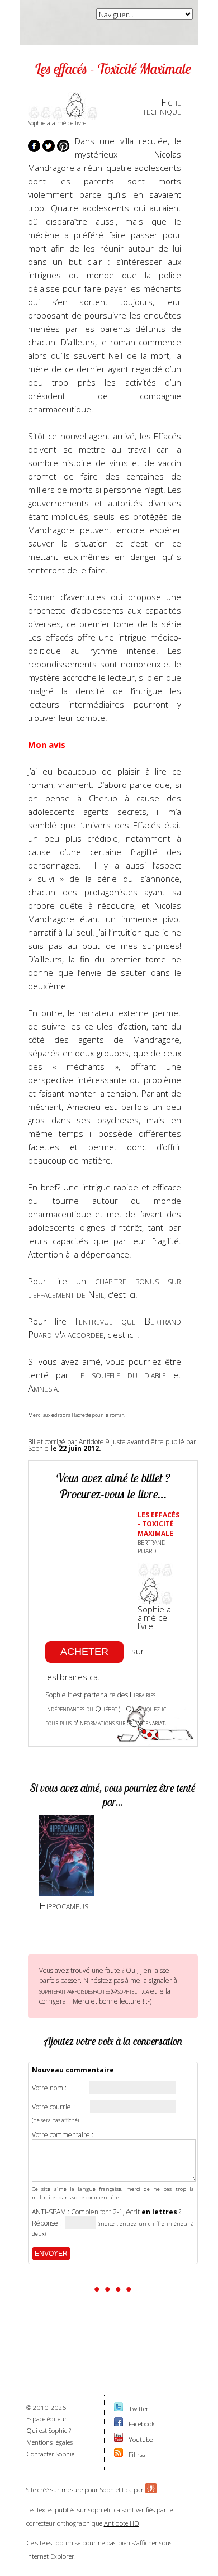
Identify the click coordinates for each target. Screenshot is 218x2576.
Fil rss (137, 2454)
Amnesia (43, 1388)
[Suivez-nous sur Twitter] (119, 2409)
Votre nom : (49, 2088)
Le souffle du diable (121, 1375)
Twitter (139, 2409)
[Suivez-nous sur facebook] (119, 2424)
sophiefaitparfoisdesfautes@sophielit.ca (94, 1991)
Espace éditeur (47, 2419)
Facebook (142, 2424)
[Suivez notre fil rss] (119, 2454)
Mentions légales (49, 2442)
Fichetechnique (162, 107)
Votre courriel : (54, 2107)
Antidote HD (122, 2523)
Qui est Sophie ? (49, 2430)
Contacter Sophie (50, 2454)
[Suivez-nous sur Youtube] (119, 2439)
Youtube (141, 2439)
